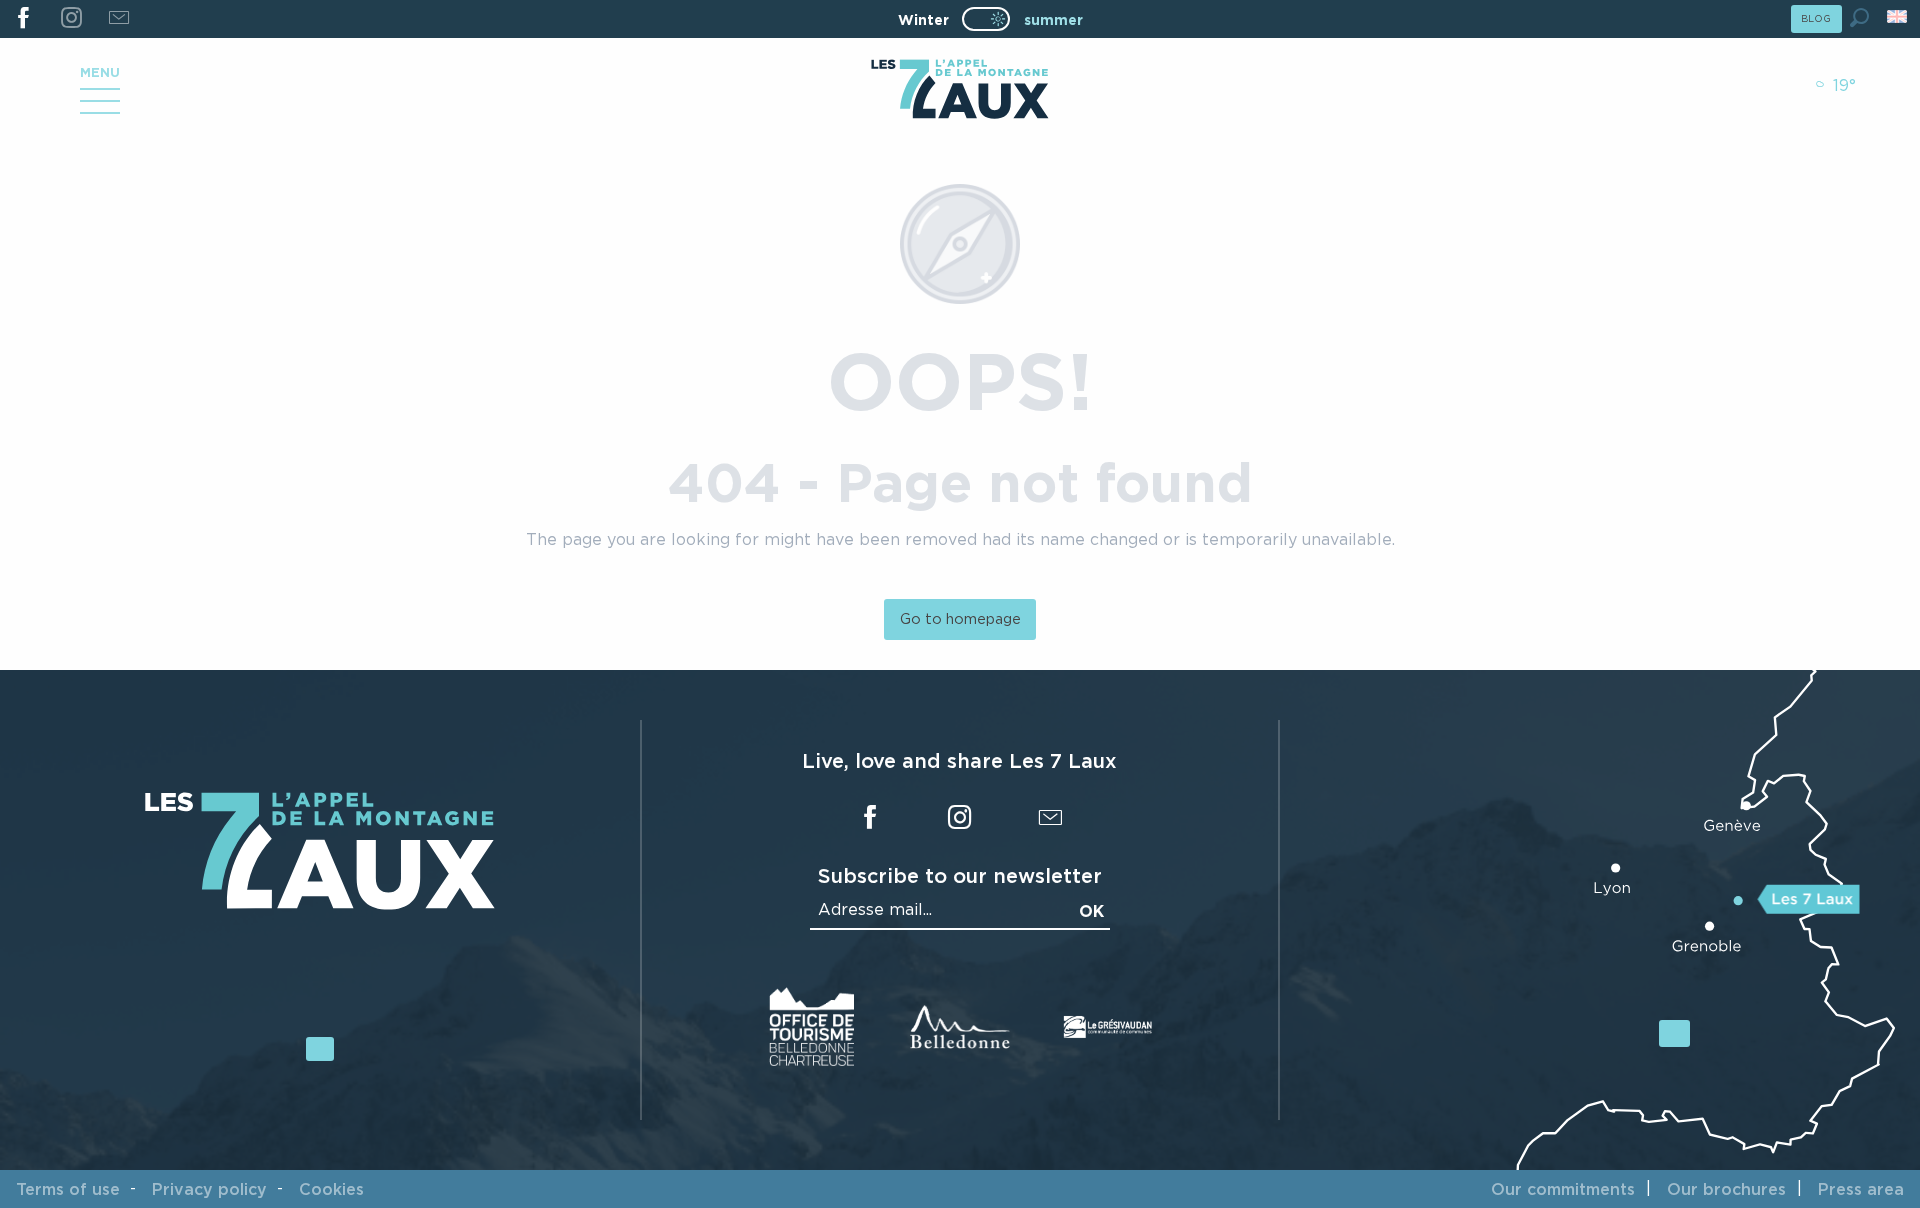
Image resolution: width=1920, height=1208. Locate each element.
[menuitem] (959, 91)
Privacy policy (209, 1189)
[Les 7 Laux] (320, 905)
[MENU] (100, 108)
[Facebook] (23, 19)
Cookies (331, 1189)
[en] (1898, 16)
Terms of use (68, 1189)
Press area (1861, 1189)
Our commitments (1563, 1189)
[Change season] (992, 19)
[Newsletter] (118, 19)
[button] (1859, 17)
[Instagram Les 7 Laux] (70, 19)
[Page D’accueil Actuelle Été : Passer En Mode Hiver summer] (986, 19)
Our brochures (1726, 1189)
